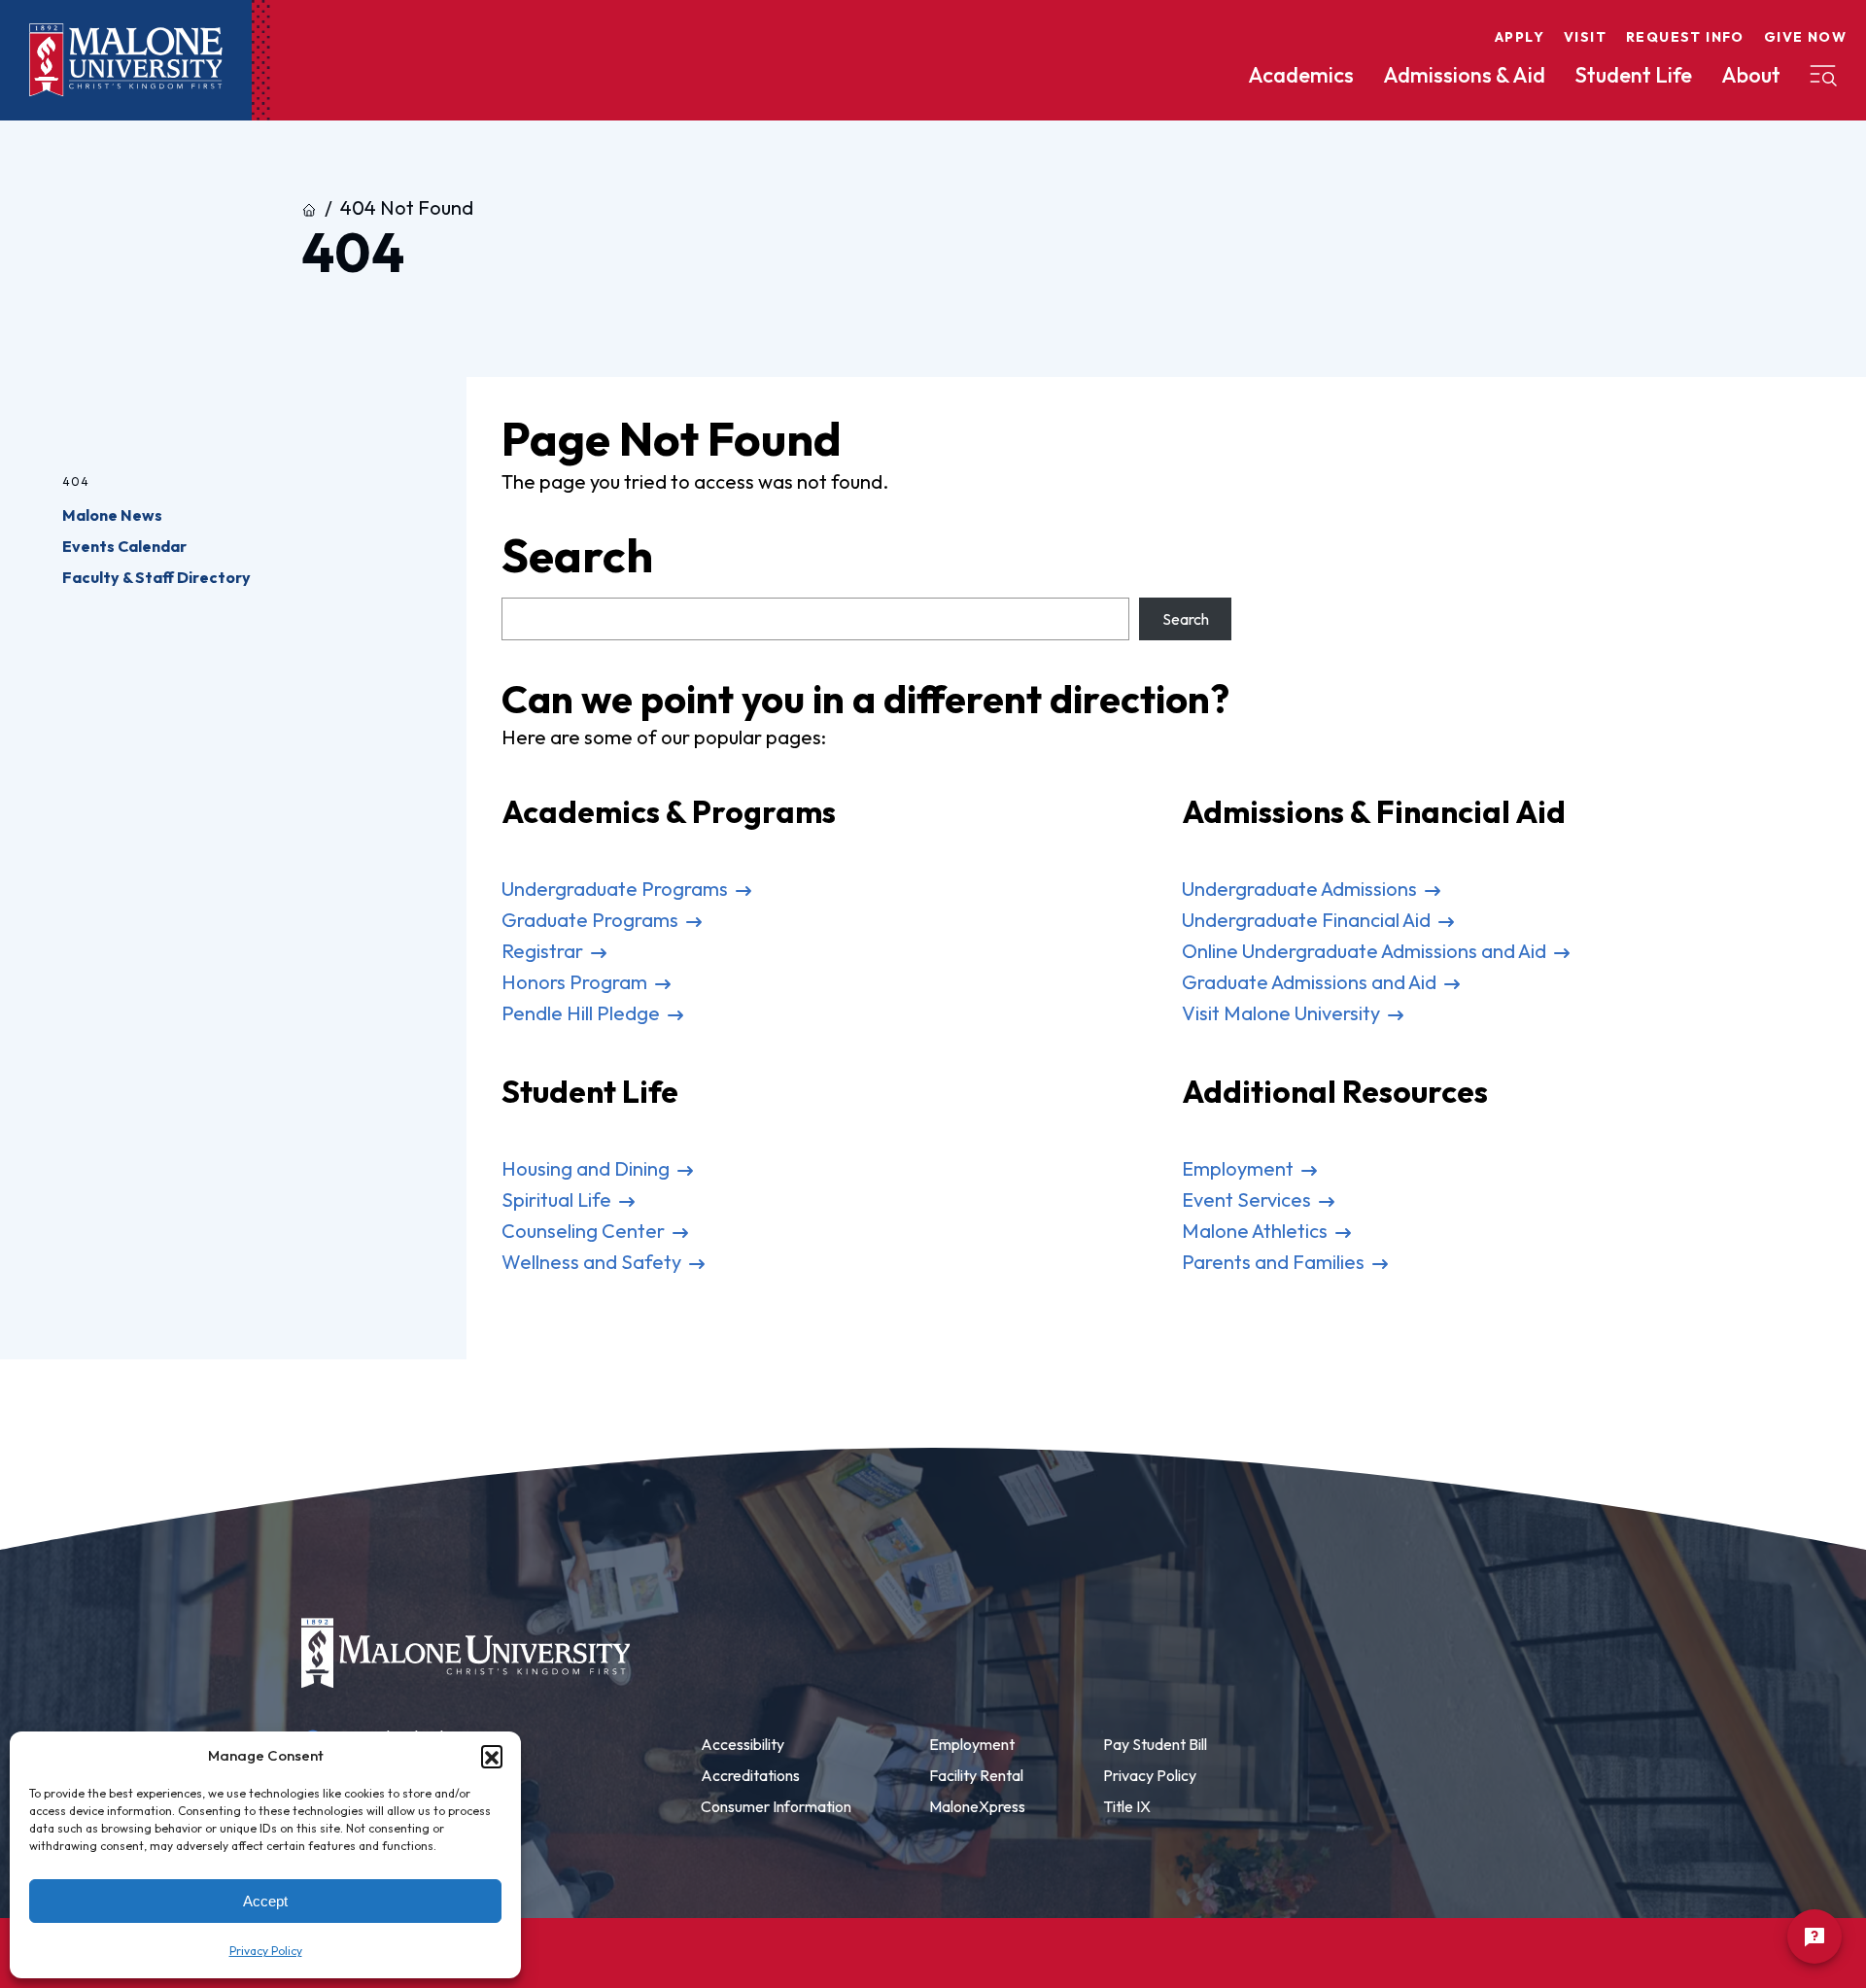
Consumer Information (776, 1806)
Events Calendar (124, 546)
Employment (1240, 1168)
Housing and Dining (587, 1168)
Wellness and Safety (593, 1262)
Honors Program (576, 982)
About (1751, 75)
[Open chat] (1814, 1937)
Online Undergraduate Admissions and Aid (1366, 951)
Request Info (1685, 37)
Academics (1301, 75)
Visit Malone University (1283, 1013)
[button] (492, 1756)
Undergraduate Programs (617, 889)
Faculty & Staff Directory (156, 577)
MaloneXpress (977, 1806)
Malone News (112, 515)
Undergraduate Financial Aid (1308, 920)
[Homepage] (126, 60)
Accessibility (743, 1744)
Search (1186, 619)
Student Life (1633, 75)
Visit (1585, 37)
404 (76, 481)
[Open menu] (1823, 76)
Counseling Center (585, 1231)
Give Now (1805, 37)
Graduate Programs (592, 920)
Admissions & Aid (1464, 75)
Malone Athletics (1257, 1231)
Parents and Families (1275, 1262)
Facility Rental (976, 1775)
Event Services (1248, 1200)
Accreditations (750, 1775)
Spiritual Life (558, 1200)
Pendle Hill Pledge (583, 1013)
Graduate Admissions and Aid (1311, 982)
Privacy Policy (266, 1951)
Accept (265, 1901)
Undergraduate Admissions (1301, 889)
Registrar (544, 951)
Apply (1520, 37)
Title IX (1127, 1806)
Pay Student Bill (1155, 1744)
